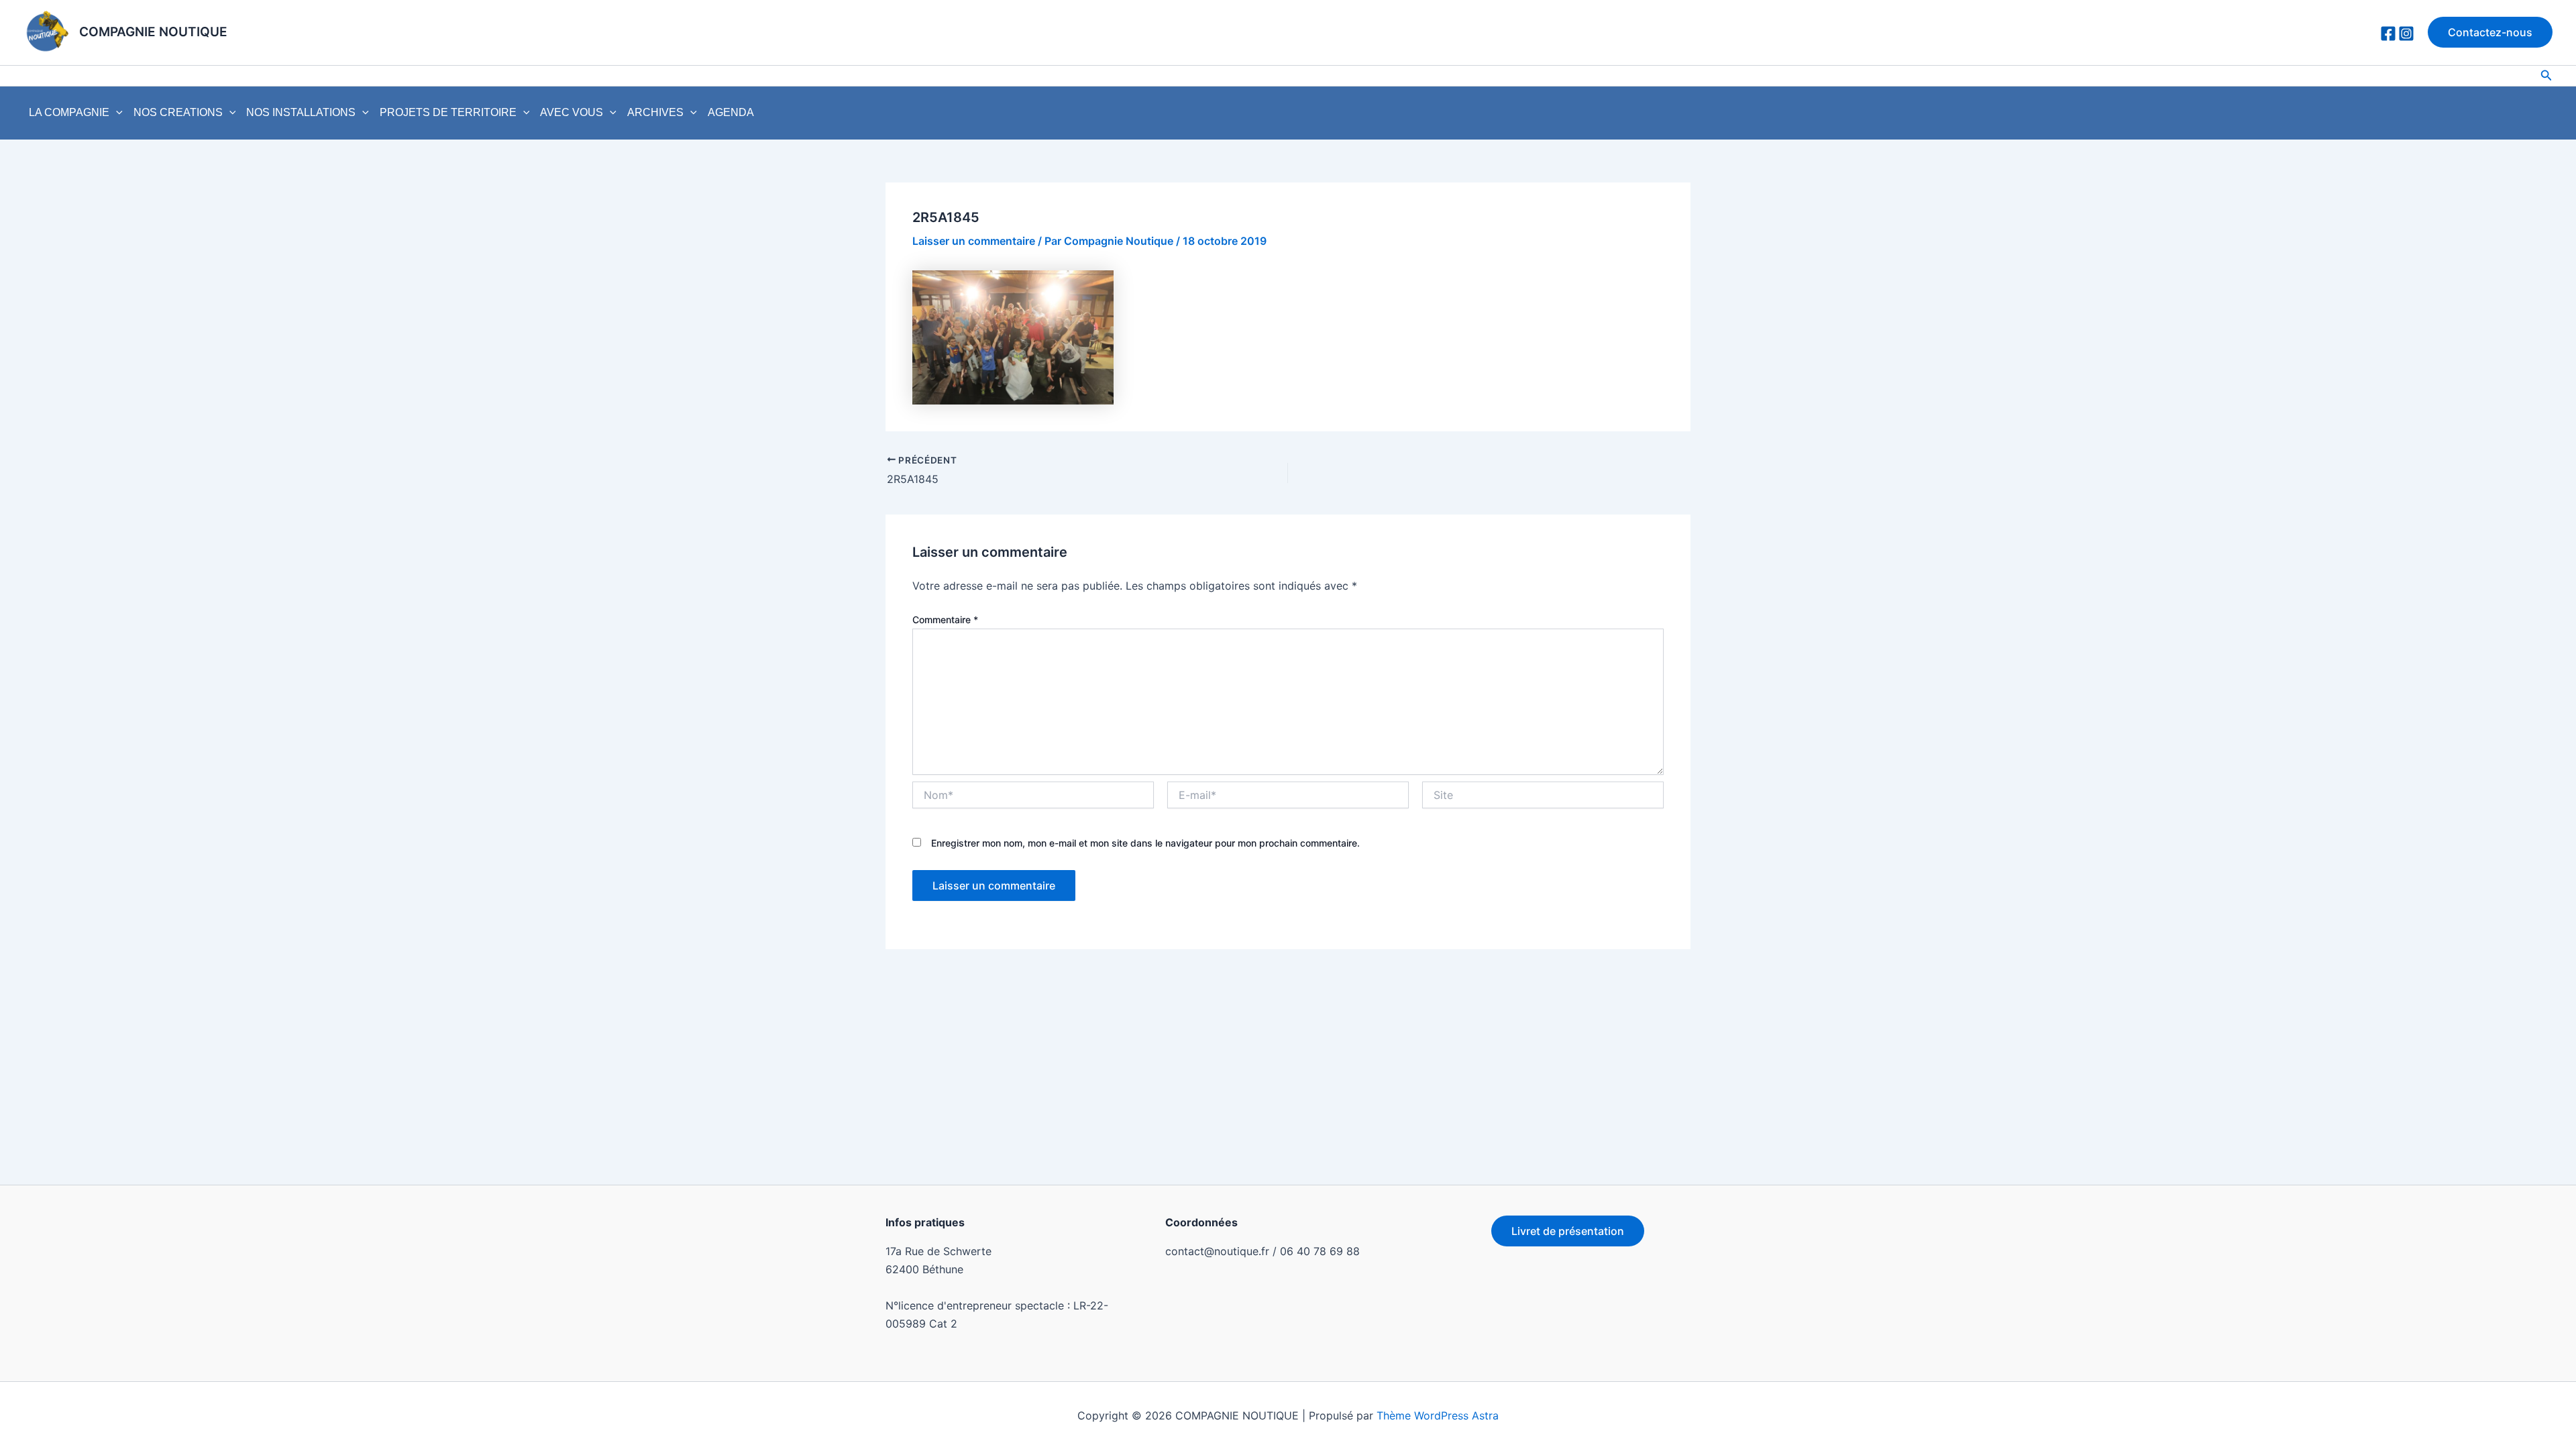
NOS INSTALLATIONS (301, 112)
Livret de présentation (1568, 1231)
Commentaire (945, 620)
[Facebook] (2388, 34)
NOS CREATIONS (178, 112)
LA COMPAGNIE (69, 112)
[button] (2490, 32)
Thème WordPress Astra (1438, 1415)
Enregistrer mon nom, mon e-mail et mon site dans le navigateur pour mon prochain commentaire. (1145, 843)
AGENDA (731, 112)
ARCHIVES (655, 112)
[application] (116, 113)
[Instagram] (2406, 34)
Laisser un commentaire (974, 241)
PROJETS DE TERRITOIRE (448, 112)
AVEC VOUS (572, 112)
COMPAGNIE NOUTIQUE (153, 32)
